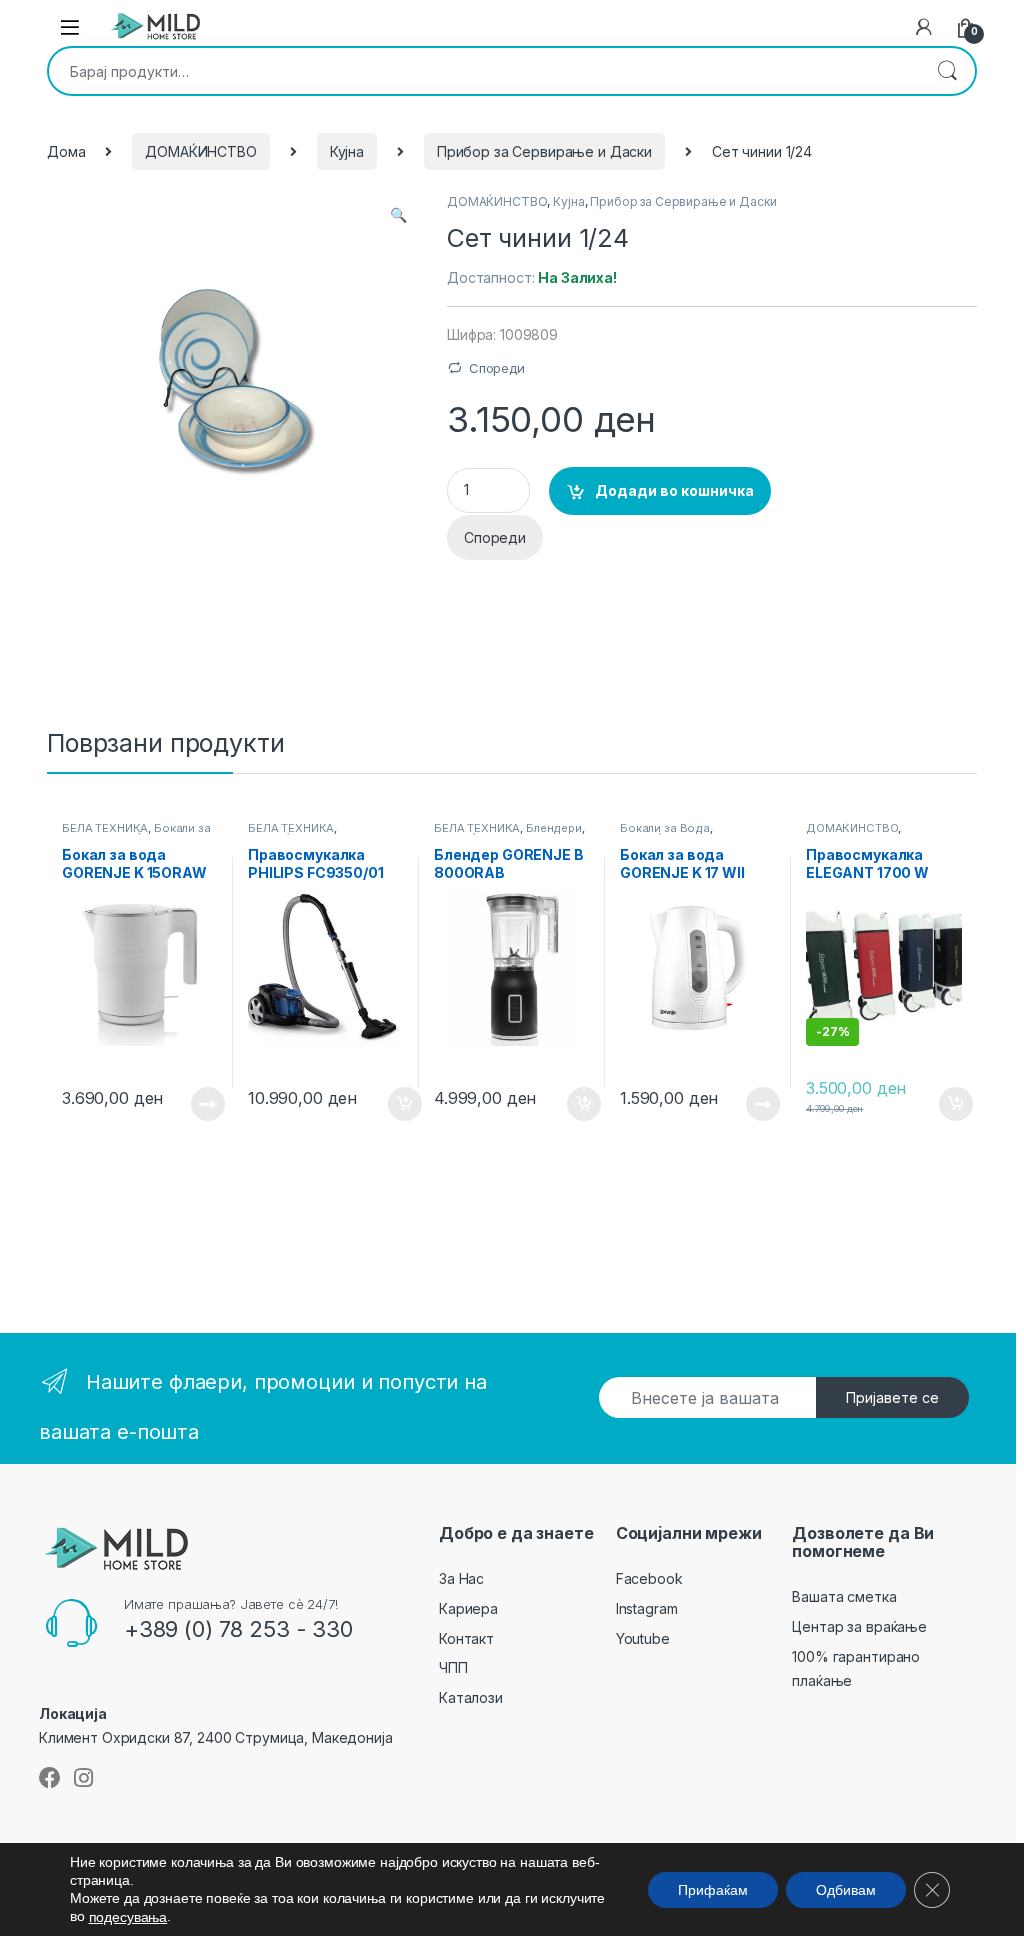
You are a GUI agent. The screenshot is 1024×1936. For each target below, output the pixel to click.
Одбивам (846, 1889)
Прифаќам (713, 1889)
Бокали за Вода (665, 828)
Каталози (471, 1697)
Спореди (497, 368)
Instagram (647, 1608)
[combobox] (484, 71)
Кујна (347, 151)
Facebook (649, 1578)
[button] (398, 215)
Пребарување (947, 71)
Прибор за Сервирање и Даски (544, 151)
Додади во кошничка (674, 490)
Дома (66, 151)
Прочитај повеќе (194, 1104)
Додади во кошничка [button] (389, 1104)
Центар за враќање (859, 1626)
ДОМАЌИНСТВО (200, 151)
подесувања (128, 1917)
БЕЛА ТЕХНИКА (105, 828)
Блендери (554, 828)
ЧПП (453, 1667)
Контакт (466, 1638)
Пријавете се (892, 1397)
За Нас (461, 1578)
